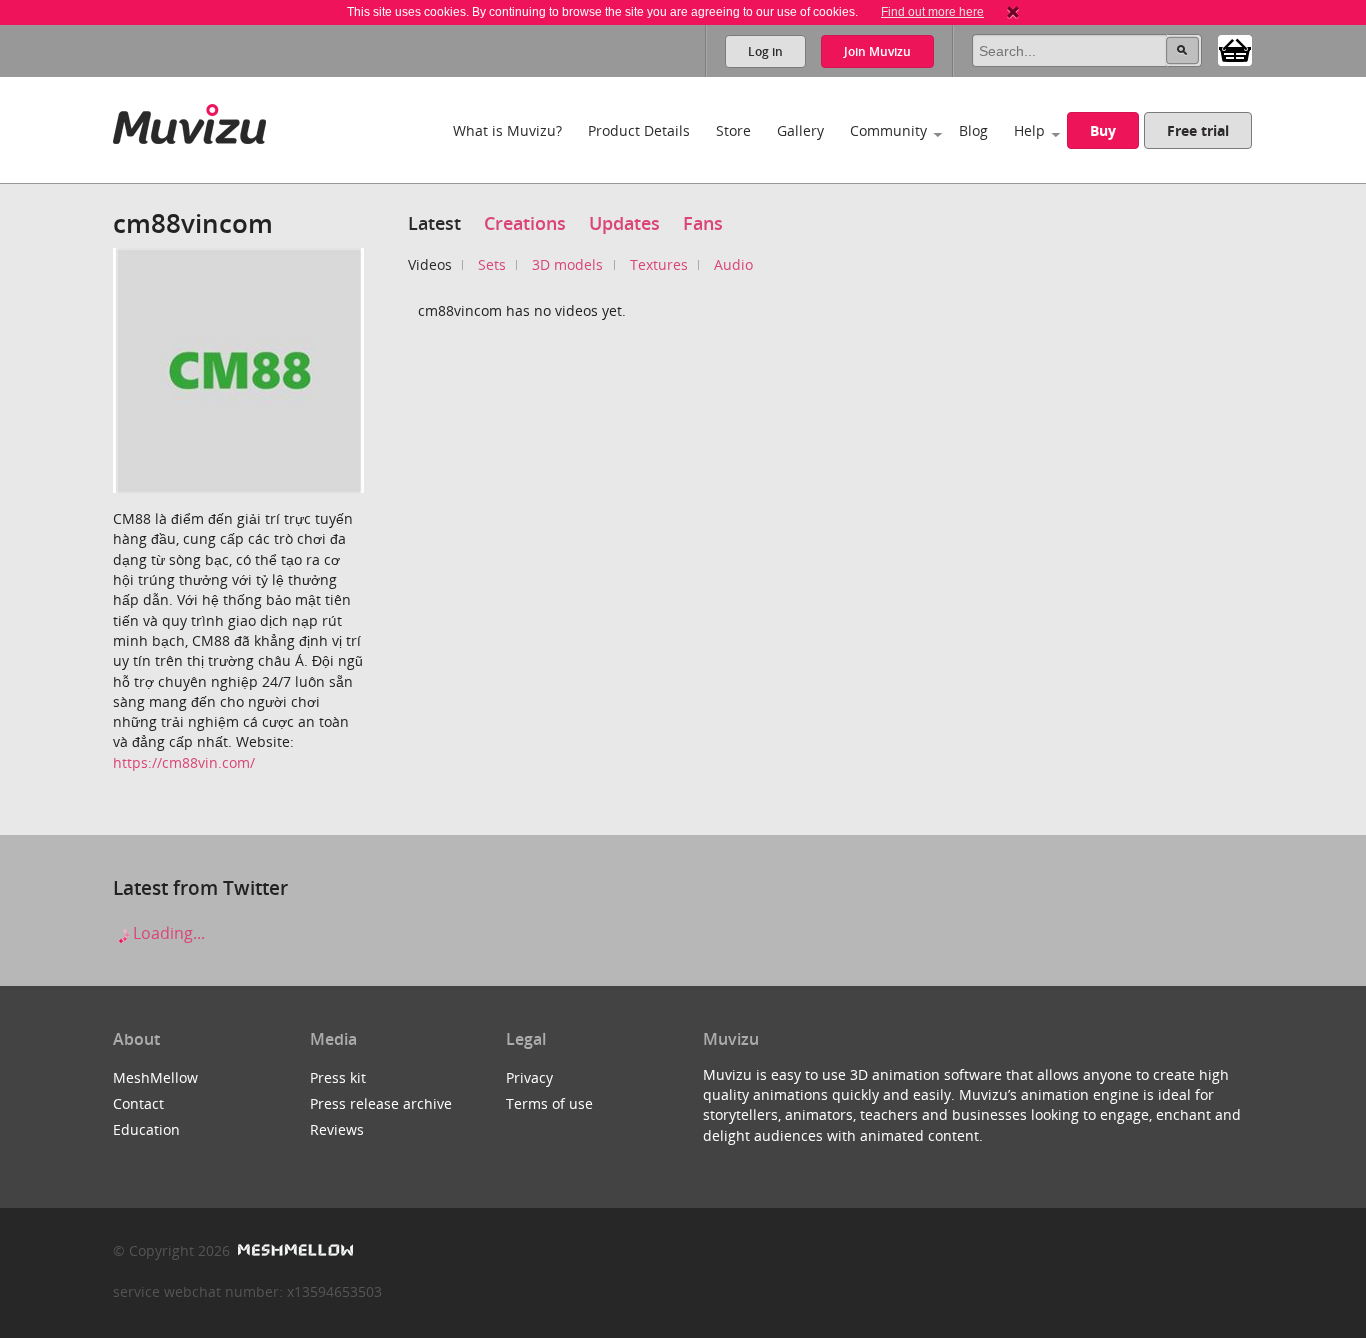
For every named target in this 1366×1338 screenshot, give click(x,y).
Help (1029, 130)
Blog (973, 130)
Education (146, 1129)
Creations (525, 223)
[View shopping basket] (1235, 49)
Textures (659, 264)
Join (877, 51)
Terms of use (549, 1103)
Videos (430, 264)
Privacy (529, 1077)
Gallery (800, 130)
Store (733, 130)
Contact (138, 1103)
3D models (567, 264)
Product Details (639, 130)
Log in (765, 51)
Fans (703, 223)
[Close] (1013, 12)
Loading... (167, 933)
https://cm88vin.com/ (184, 762)
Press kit (338, 1077)
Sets (492, 264)
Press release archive (381, 1103)
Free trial (1198, 130)
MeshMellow (155, 1077)
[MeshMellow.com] (293, 1250)
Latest (434, 223)
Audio (733, 264)
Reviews (337, 1129)
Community (888, 130)
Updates (624, 223)
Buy (1103, 130)
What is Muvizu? (507, 130)
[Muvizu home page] (189, 120)
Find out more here (932, 12)
